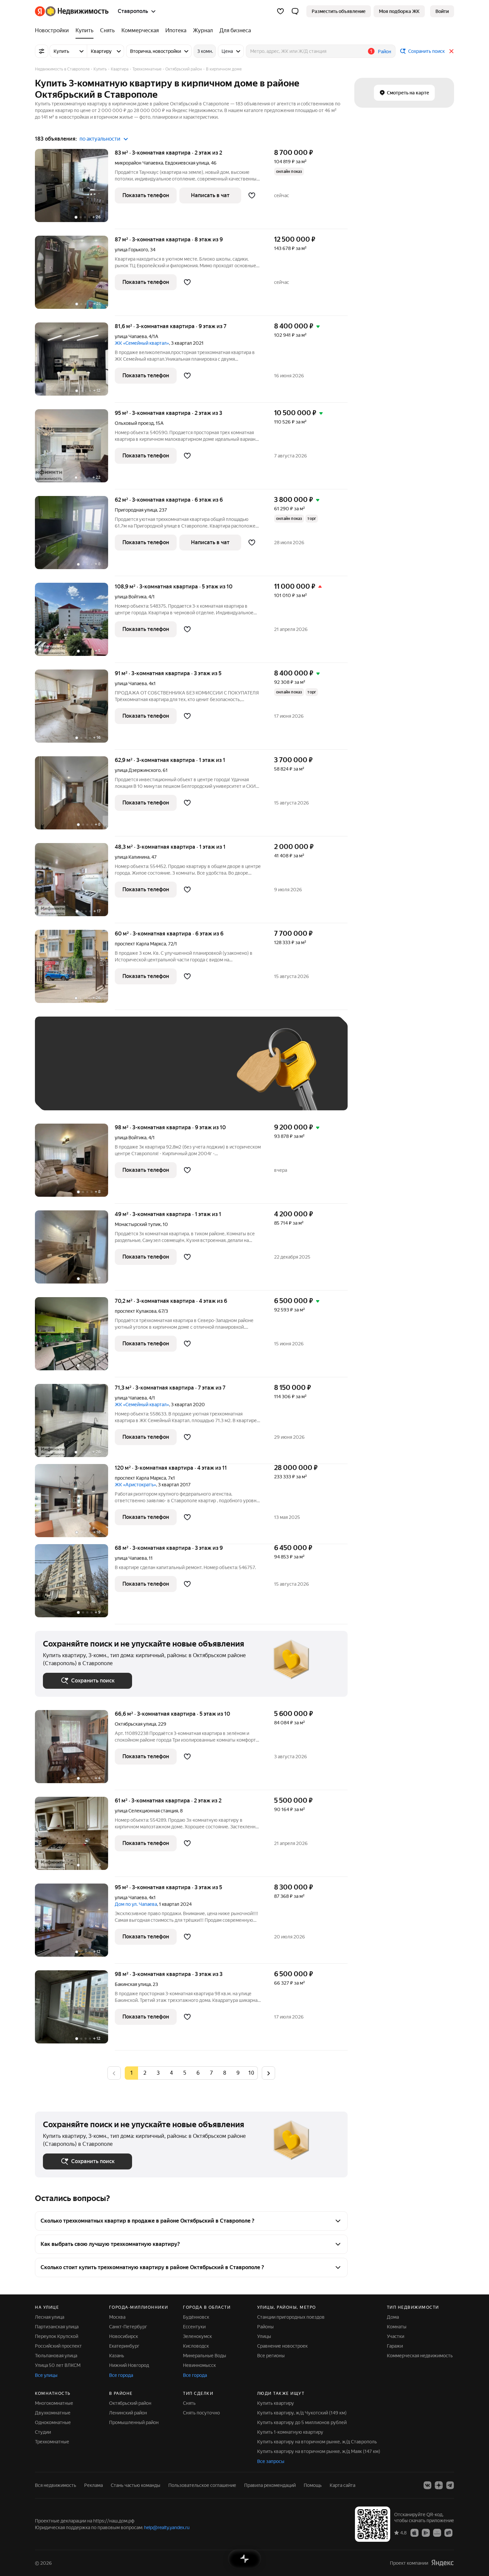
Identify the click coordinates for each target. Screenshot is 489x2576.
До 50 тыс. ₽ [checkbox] (108, 1073)
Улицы (264, 2336)
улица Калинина (132, 857)
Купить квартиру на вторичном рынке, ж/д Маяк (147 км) (319, 2451)
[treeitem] (54, 31)
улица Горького (131, 250)
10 (251, 2073)
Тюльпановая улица (56, 2356)
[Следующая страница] (268, 2073)
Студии (43, 2432)
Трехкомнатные (52, 2442)
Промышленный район (134, 2422)
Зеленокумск (197, 2336)
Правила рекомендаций (270, 2485)
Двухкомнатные (53, 2413)
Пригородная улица (136, 510)
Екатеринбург (124, 2346)
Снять (189, 2403)
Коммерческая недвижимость (420, 2356)
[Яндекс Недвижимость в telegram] (450, 2485)
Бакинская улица (133, 1984)
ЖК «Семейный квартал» (142, 343)
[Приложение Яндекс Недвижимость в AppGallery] (437, 2532)
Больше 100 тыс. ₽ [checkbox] (72, 1093)
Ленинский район (128, 2413)
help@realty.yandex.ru (167, 2527)
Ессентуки (194, 2327)
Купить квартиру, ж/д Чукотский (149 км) (302, 2413)
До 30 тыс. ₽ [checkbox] (64, 1073)
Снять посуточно (201, 2413)
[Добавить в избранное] (252, 195)
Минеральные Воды (205, 2356)
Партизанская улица (57, 2327)
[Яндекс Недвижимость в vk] (427, 2485)
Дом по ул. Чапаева (136, 1904)
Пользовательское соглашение (202, 2485)
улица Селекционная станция (146, 1811)
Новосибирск (124, 2336)
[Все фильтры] (42, 51)
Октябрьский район (130, 2403)
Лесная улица (50, 2317)
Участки (396, 2336)
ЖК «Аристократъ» (135, 1485)
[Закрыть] (451, 51)
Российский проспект (58, 2346)
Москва (117, 2317)
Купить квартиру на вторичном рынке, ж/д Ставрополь (317, 2442)
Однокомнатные (53, 2422)
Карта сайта (342, 2485)
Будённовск (196, 2317)
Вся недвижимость (56, 2485)
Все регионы (271, 2356)
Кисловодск (196, 2346)
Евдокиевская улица (187, 163)
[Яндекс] (442, 2563)
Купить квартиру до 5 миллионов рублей (302, 2422)
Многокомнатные (54, 2403)
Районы (265, 2327)
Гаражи (395, 2346)
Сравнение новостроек (282, 2346)
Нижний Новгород (129, 2365)
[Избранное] (280, 11)
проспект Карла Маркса (140, 944)
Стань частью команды (136, 2485)
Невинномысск (199, 2365)
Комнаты (397, 2327)
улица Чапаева (131, 336)
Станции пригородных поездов (291, 2317)
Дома (393, 2317)
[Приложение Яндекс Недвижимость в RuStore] (448, 2532)
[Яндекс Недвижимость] (72, 11)
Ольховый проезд (134, 423)
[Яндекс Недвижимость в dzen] (439, 2485)
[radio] (145, 2073)
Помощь (313, 2485)
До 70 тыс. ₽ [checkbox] (152, 1073)
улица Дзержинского (138, 770)
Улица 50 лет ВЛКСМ (58, 2365)
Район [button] (385, 52)
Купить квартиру (276, 2403)
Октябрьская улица (135, 1724)
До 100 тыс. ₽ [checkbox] (197, 1073)
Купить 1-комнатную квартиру (290, 2432)
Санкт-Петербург (128, 2327)
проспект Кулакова (136, 1311)
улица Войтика (131, 597)
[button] (295, 11)
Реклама (93, 2485)
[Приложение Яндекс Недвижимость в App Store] (414, 2532)
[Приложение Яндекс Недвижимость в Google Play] (426, 2532)
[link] (442, 11)
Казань (117, 2356)
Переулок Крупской (57, 2336)
